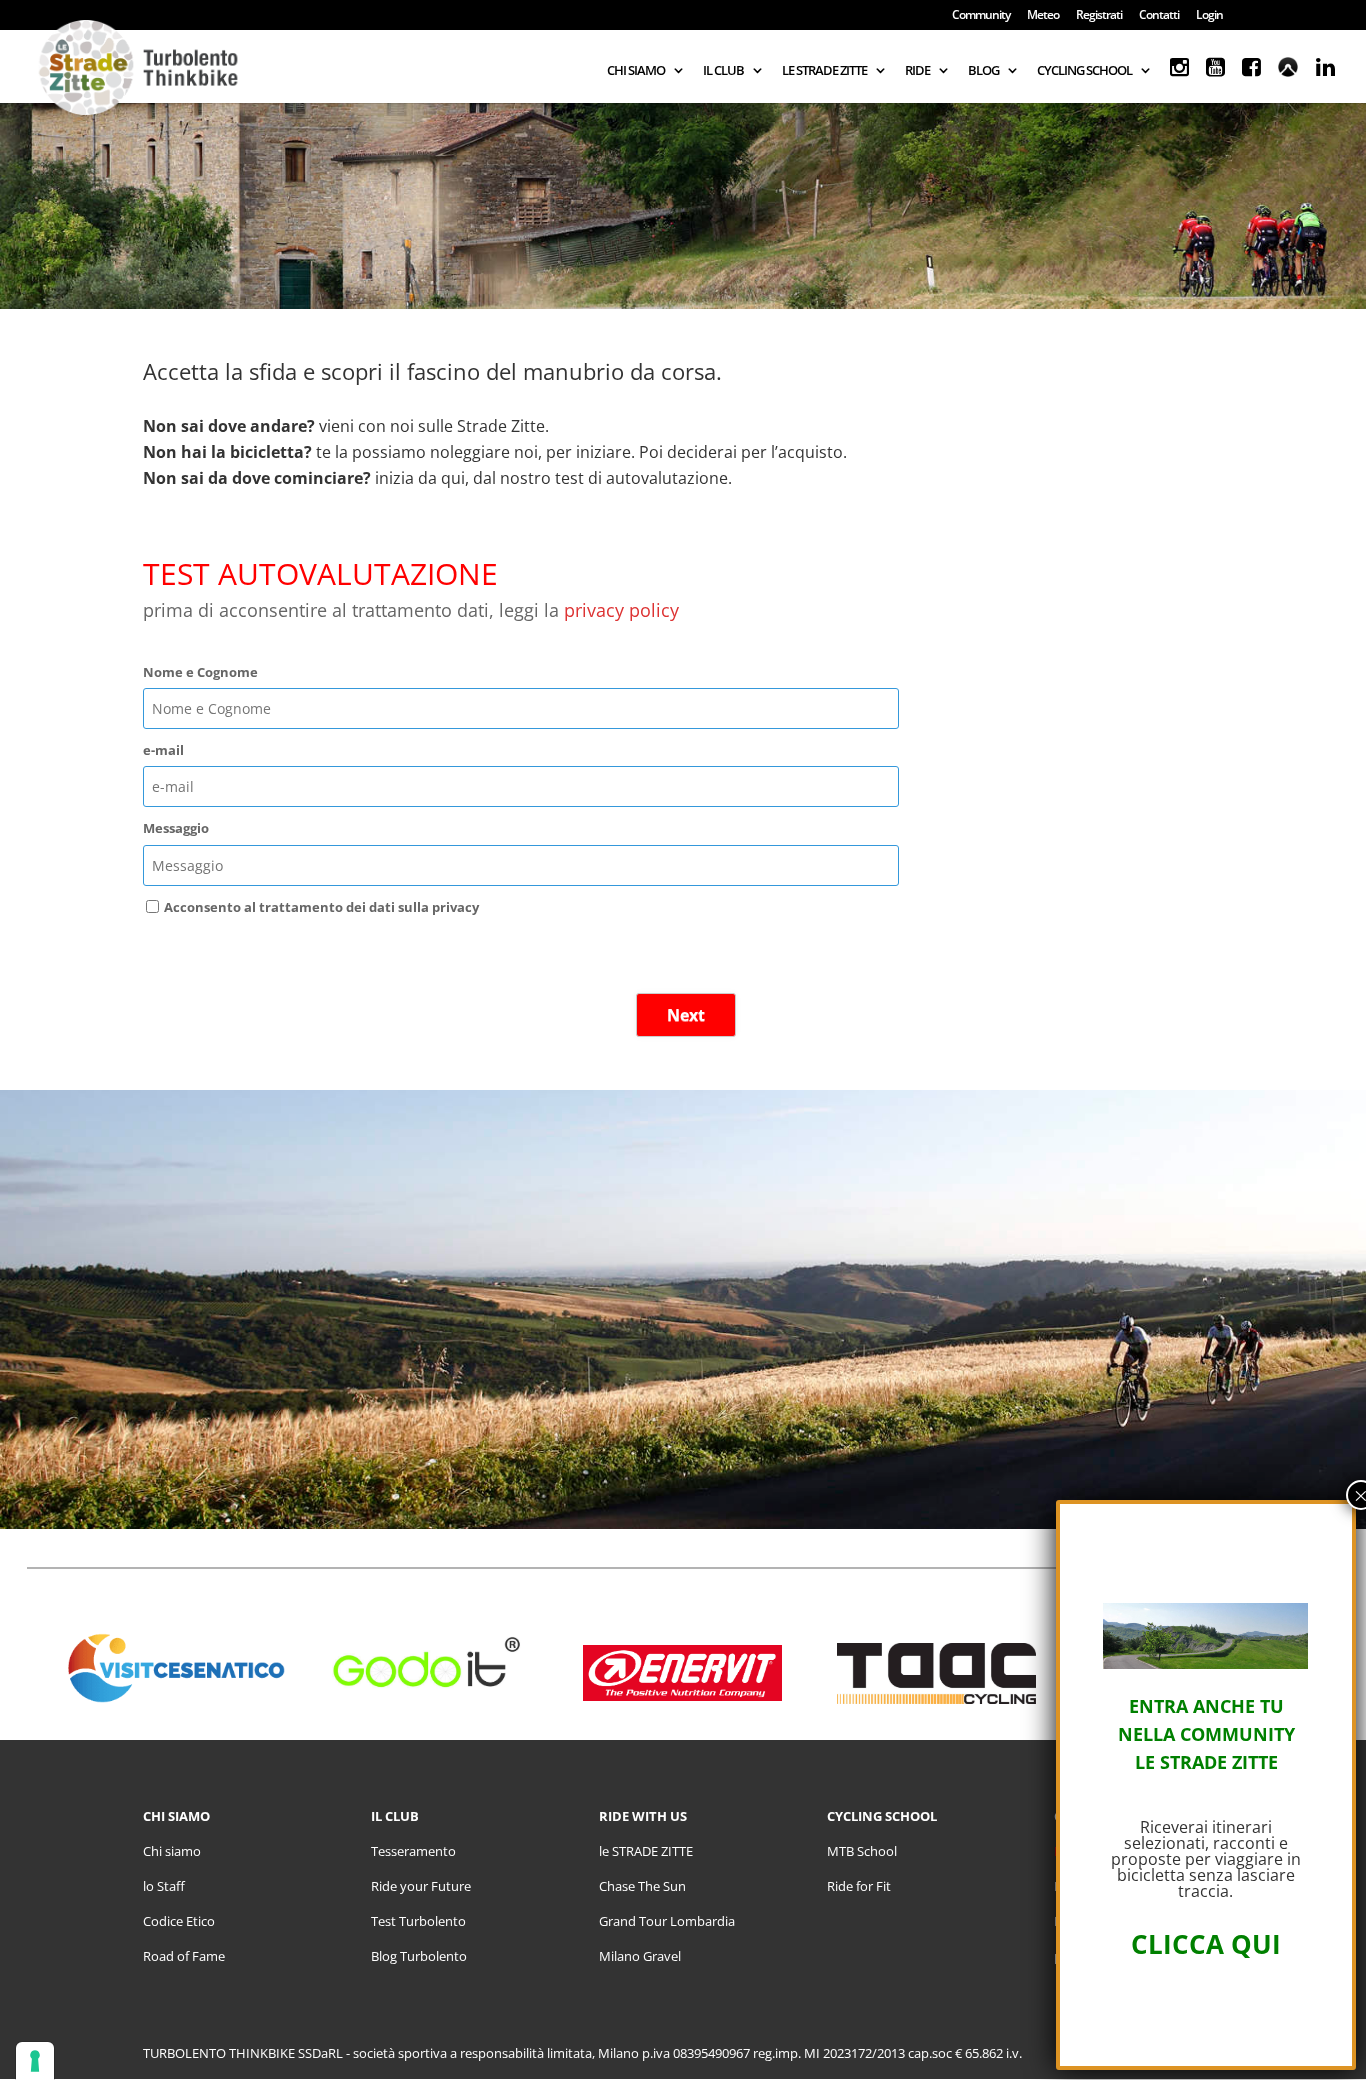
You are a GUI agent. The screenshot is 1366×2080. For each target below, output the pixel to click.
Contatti (1159, 16)
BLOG (983, 71)
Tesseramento (413, 1851)
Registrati (1099, 16)
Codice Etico (179, 1921)
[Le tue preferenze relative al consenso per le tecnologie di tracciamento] (35, 2061)
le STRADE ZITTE (646, 1851)
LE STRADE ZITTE (824, 71)
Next (686, 1015)
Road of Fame (184, 1956)
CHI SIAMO (636, 71)
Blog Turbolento (419, 1956)
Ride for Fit (859, 1886)
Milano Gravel (640, 1956)
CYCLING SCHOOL (1084, 71)
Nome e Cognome (200, 672)
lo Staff (164, 1886)
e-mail (163, 750)
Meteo (1043, 16)
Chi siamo (172, 1851)
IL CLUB (723, 71)
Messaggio (176, 828)
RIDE (917, 71)
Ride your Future (421, 1886)
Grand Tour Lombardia (667, 1921)
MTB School (862, 1851)
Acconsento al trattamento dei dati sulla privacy (321, 907)
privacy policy (621, 610)
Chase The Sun (642, 1886)
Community (981, 16)
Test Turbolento (418, 1921)
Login (1209, 16)
